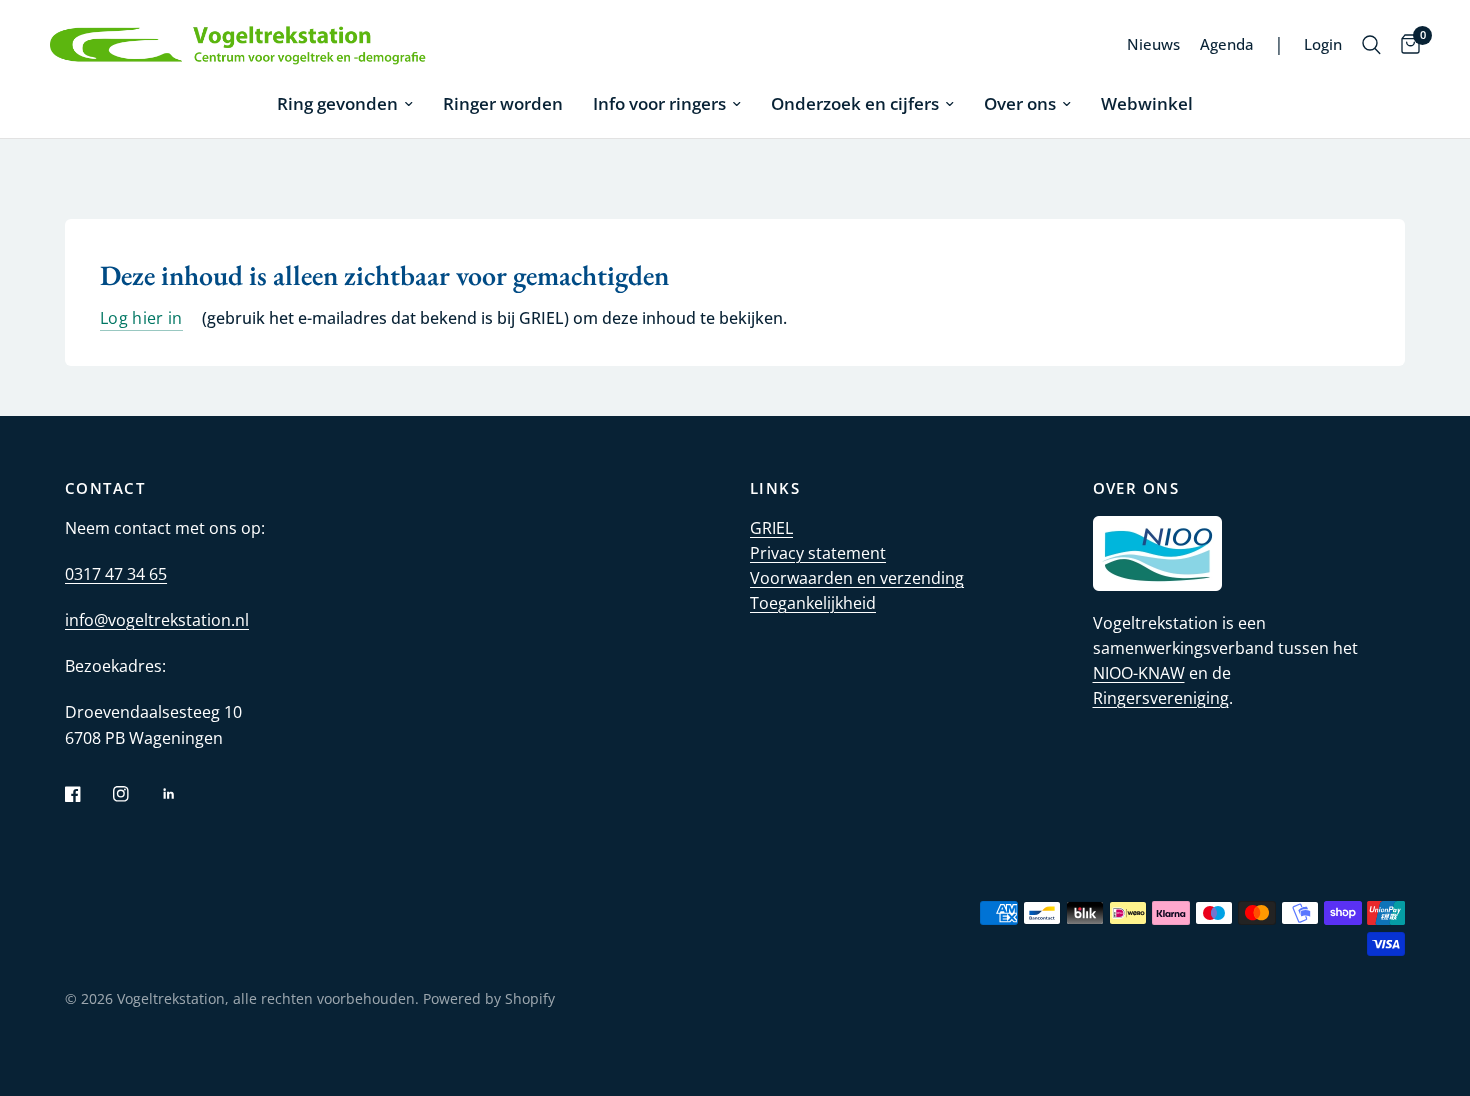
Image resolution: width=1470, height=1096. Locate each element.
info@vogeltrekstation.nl (157, 620)
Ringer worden (503, 103)
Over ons (1020, 103)
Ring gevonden (337, 103)
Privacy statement (818, 553)
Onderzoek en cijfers (855, 103)
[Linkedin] (183, 794)
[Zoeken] (1371, 45)
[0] (1405, 45)
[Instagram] (135, 794)
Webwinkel (1147, 103)
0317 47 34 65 (116, 574)
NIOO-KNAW (1139, 673)
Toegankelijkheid (813, 603)
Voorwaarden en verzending (857, 578)
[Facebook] (87, 794)
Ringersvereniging (1161, 698)
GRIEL (771, 528)
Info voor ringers (659, 103)
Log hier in (141, 319)
